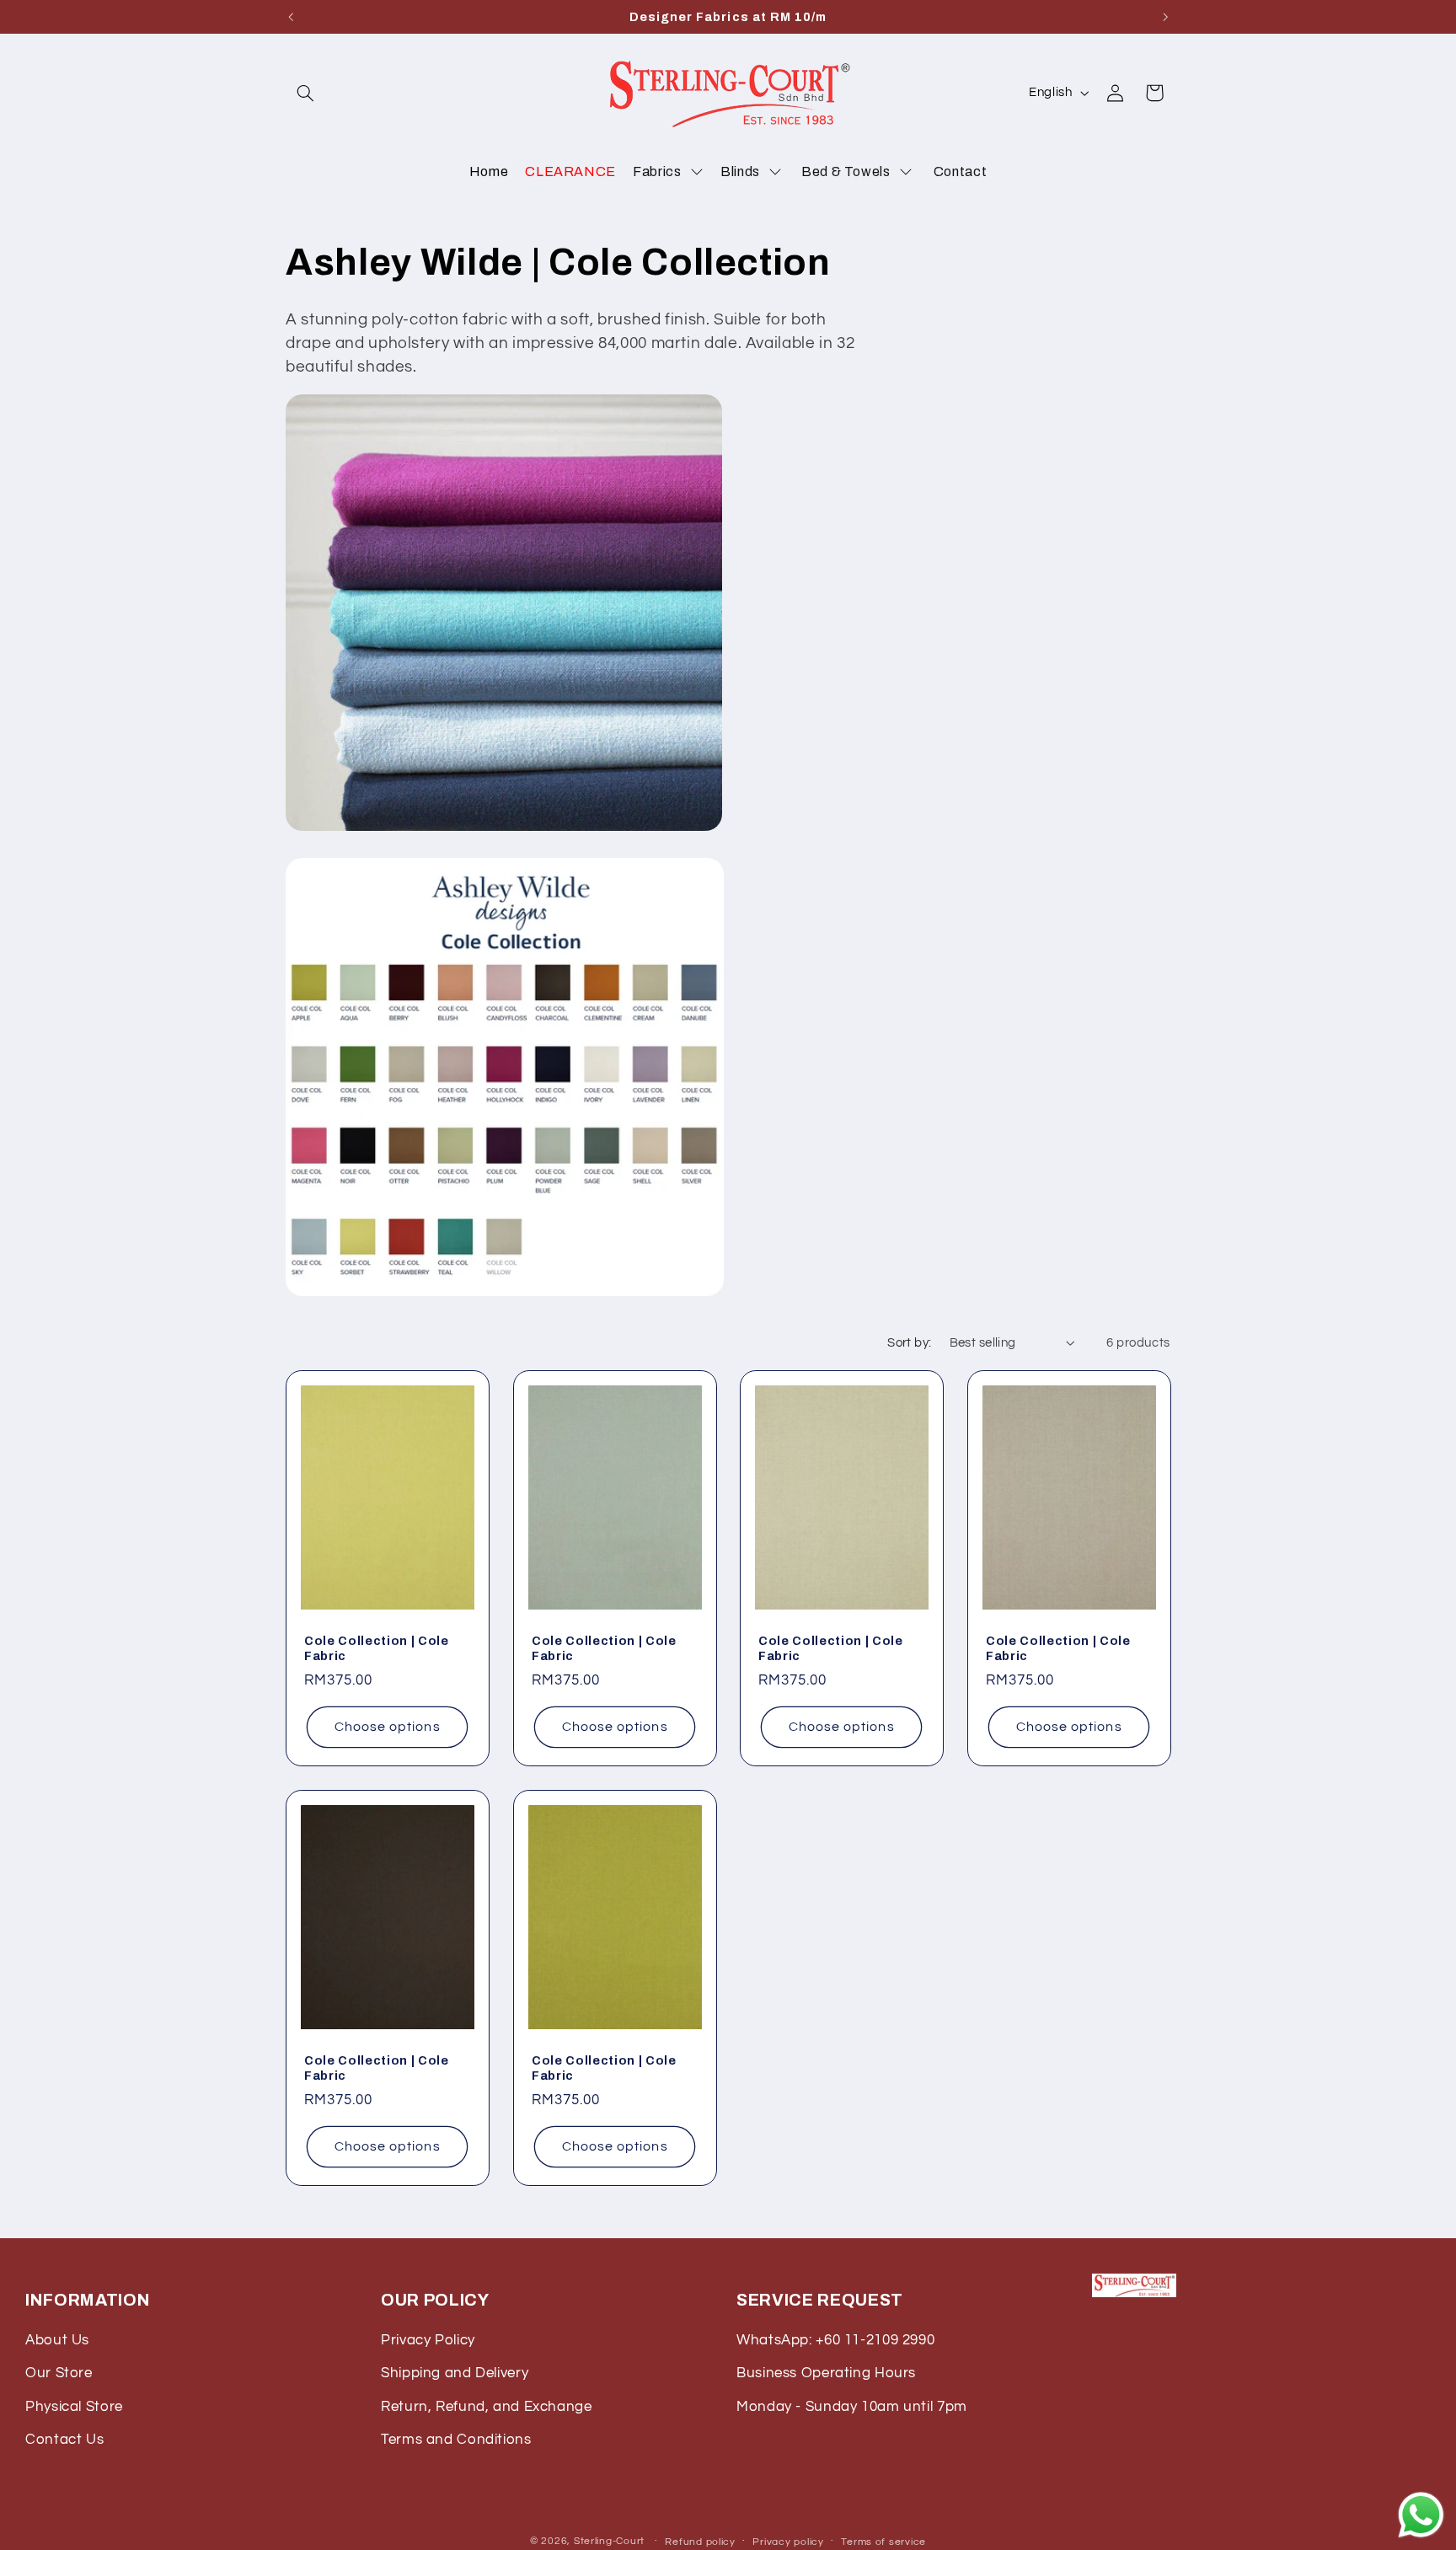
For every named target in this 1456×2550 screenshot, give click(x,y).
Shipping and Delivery (455, 2373)
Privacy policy (788, 2541)
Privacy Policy (428, 2340)
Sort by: (909, 1343)
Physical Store (74, 2407)
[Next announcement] (1165, 17)
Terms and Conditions (456, 2440)
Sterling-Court (609, 2540)
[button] (305, 93)
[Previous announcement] (291, 17)
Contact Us (64, 2440)
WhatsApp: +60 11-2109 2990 (835, 2340)
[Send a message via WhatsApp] (1421, 2515)
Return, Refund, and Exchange (487, 2407)
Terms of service (883, 2541)
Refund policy (700, 2541)
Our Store (59, 2373)
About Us (57, 2340)
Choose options (388, 1727)
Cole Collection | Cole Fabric (377, 1648)
